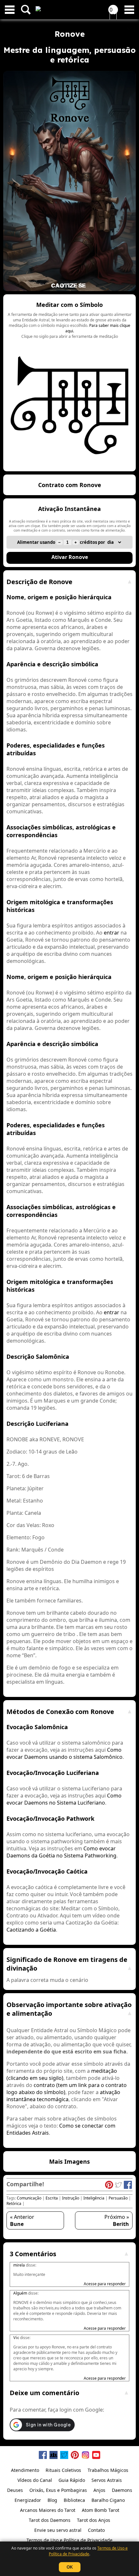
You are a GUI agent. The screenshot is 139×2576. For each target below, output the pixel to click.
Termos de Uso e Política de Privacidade (88, 2551)
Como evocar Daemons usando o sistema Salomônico (64, 1753)
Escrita (52, 2198)
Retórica (14, 2204)
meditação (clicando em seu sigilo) (62, 2074)
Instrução (71, 2198)
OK (70, 2567)
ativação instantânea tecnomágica (63, 2096)
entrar (112, 933)
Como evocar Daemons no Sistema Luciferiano (64, 1799)
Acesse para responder (105, 2284)
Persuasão (118, 2198)
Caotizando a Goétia (31, 1930)
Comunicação (29, 2198)
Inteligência (94, 2198)
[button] (69, 383)
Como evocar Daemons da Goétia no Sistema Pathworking (61, 1852)
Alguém (20, 2293)
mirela (19, 2265)
